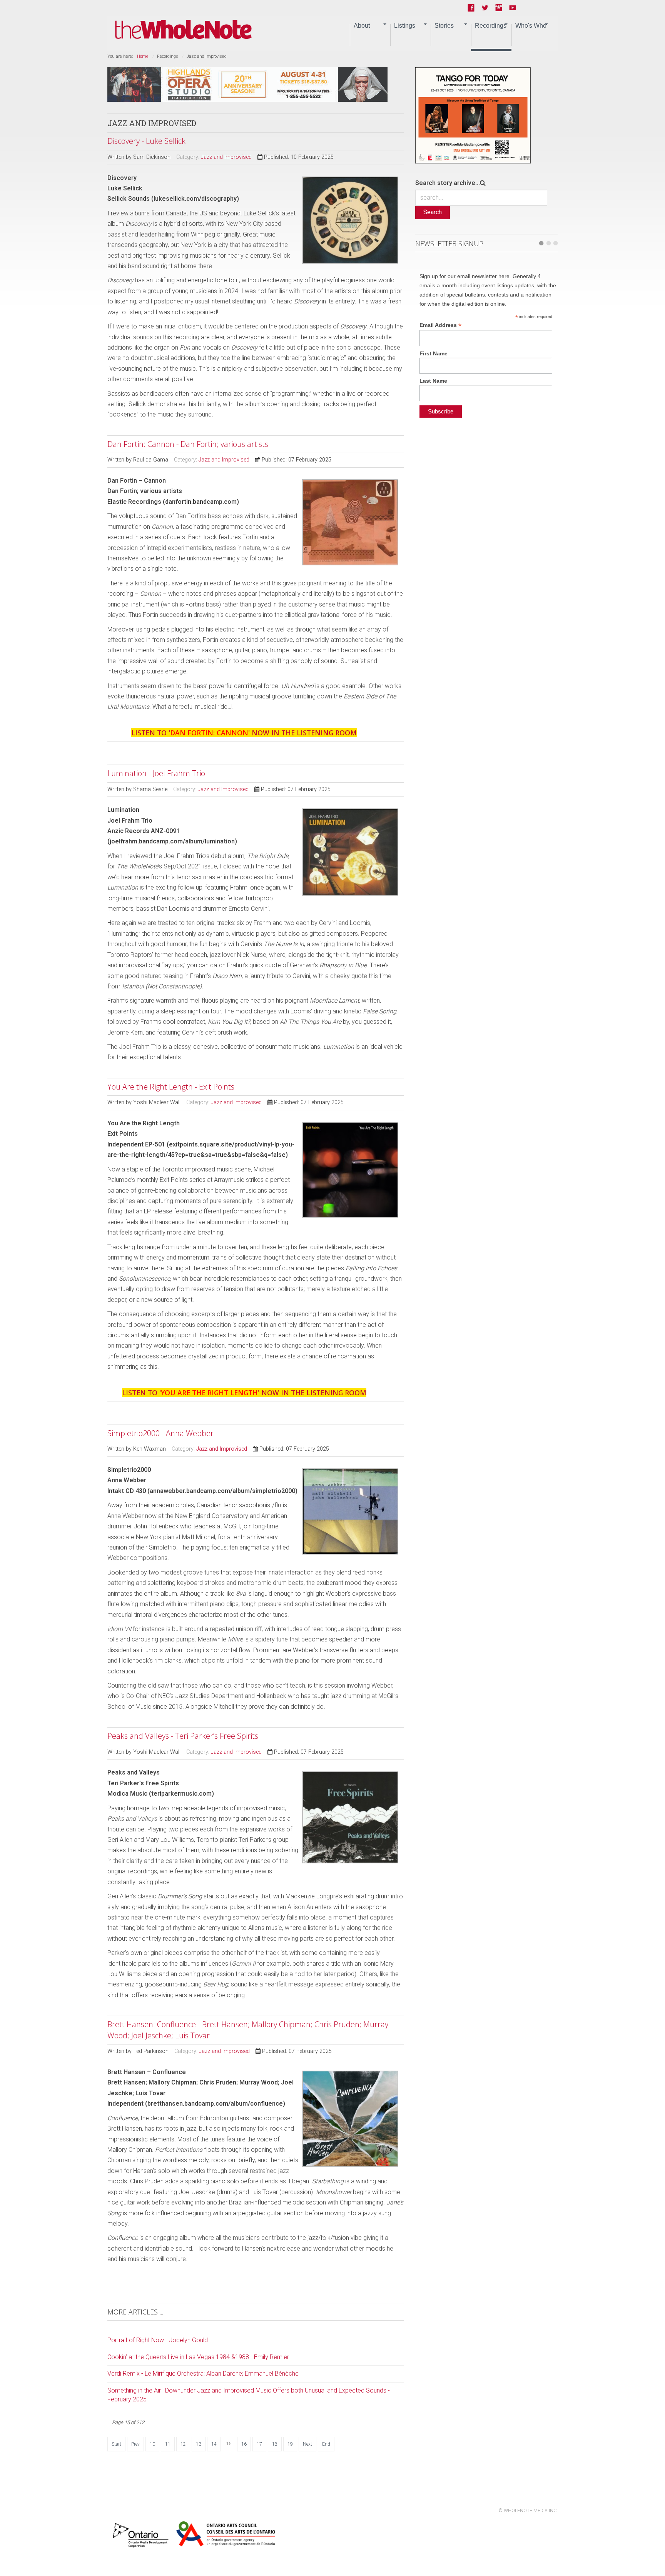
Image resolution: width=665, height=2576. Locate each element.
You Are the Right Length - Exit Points (171, 1087)
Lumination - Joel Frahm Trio (156, 773)
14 (214, 2444)
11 (168, 2444)
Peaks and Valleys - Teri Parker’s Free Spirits (183, 1736)
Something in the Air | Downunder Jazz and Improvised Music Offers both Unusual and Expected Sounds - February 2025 (249, 2395)
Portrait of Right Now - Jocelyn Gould (158, 2340)
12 (183, 2444)
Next (307, 2444)
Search (433, 212)
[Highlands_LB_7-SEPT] (247, 84)
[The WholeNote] (183, 30)
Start (116, 2444)
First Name (434, 353)
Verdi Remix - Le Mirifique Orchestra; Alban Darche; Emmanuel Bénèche (203, 2374)
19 (290, 2444)
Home (143, 56)
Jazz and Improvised (226, 157)
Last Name (433, 381)
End (326, 2444)
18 (275, 2444)
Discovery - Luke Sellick (146, 141)
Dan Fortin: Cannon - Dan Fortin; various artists (188, 444)
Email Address (440, 325)
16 (244, 2444)
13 (199, 2444)
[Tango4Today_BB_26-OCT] (473, 115)
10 (152, 2444)
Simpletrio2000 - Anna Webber (160, 1433)
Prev (135, 2444)
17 (259, 2444)
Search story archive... (448, 183)
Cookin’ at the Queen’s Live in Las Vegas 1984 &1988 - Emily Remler (198, 2357)
